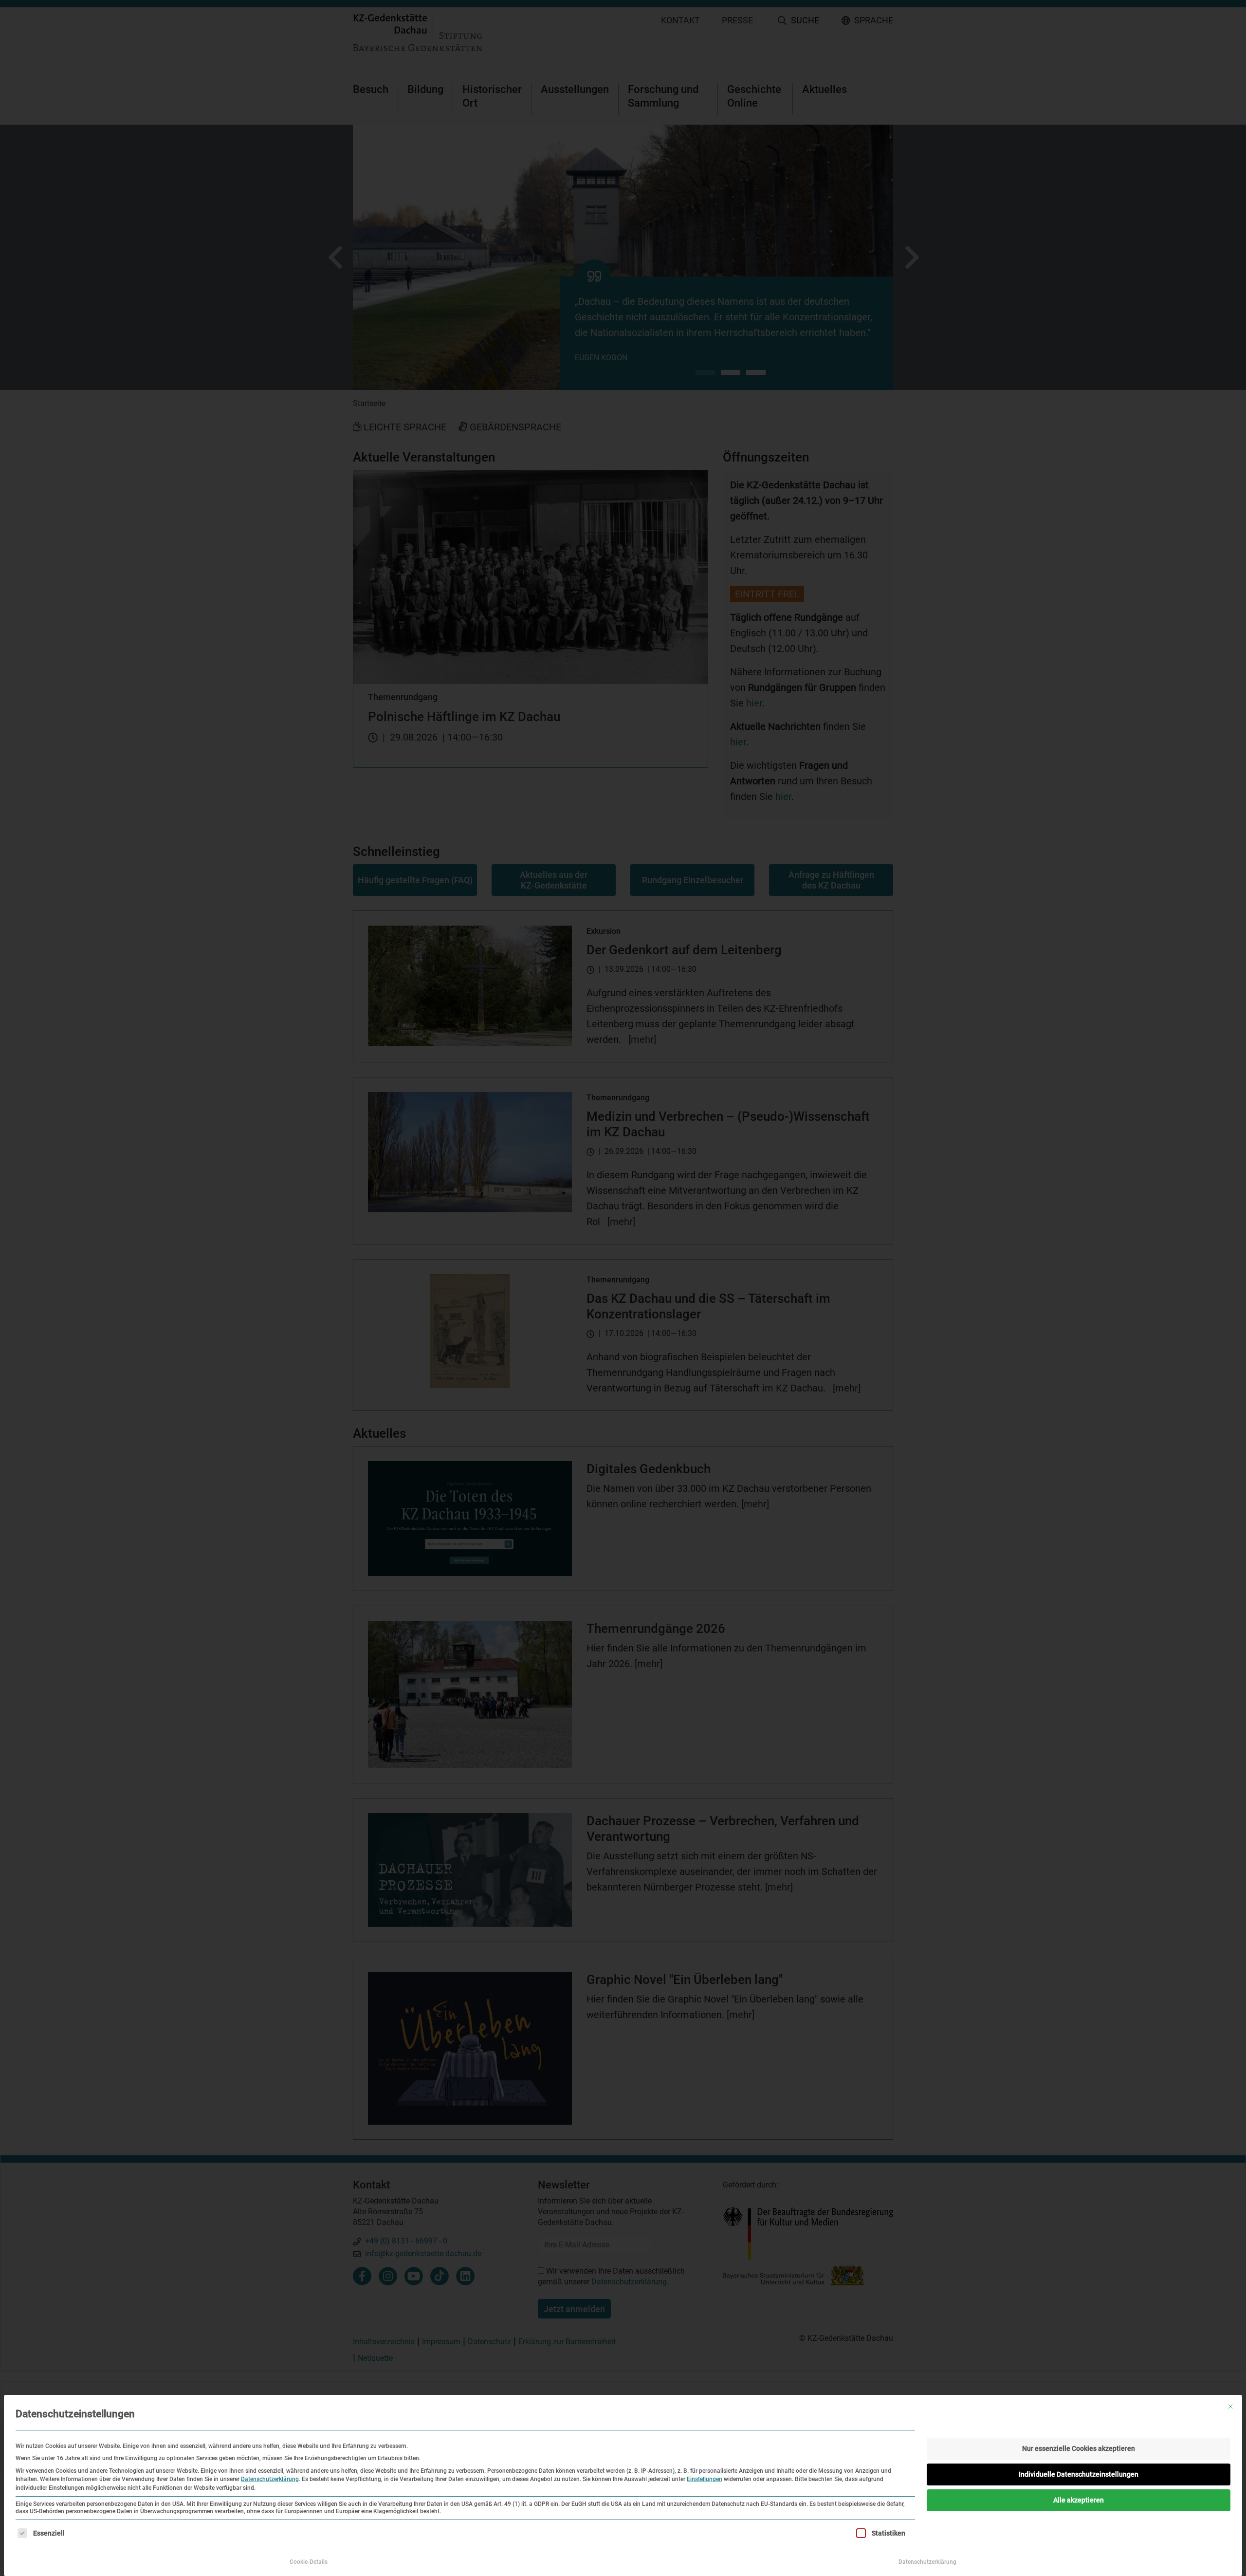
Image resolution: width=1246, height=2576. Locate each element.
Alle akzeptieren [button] (1079, 2500)
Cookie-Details (309, 2562)
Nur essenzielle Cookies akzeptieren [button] (1079, 2448)
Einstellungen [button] (705, 2479)
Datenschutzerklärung (270, 2479)
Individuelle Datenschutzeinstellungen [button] (1079, 2474)
